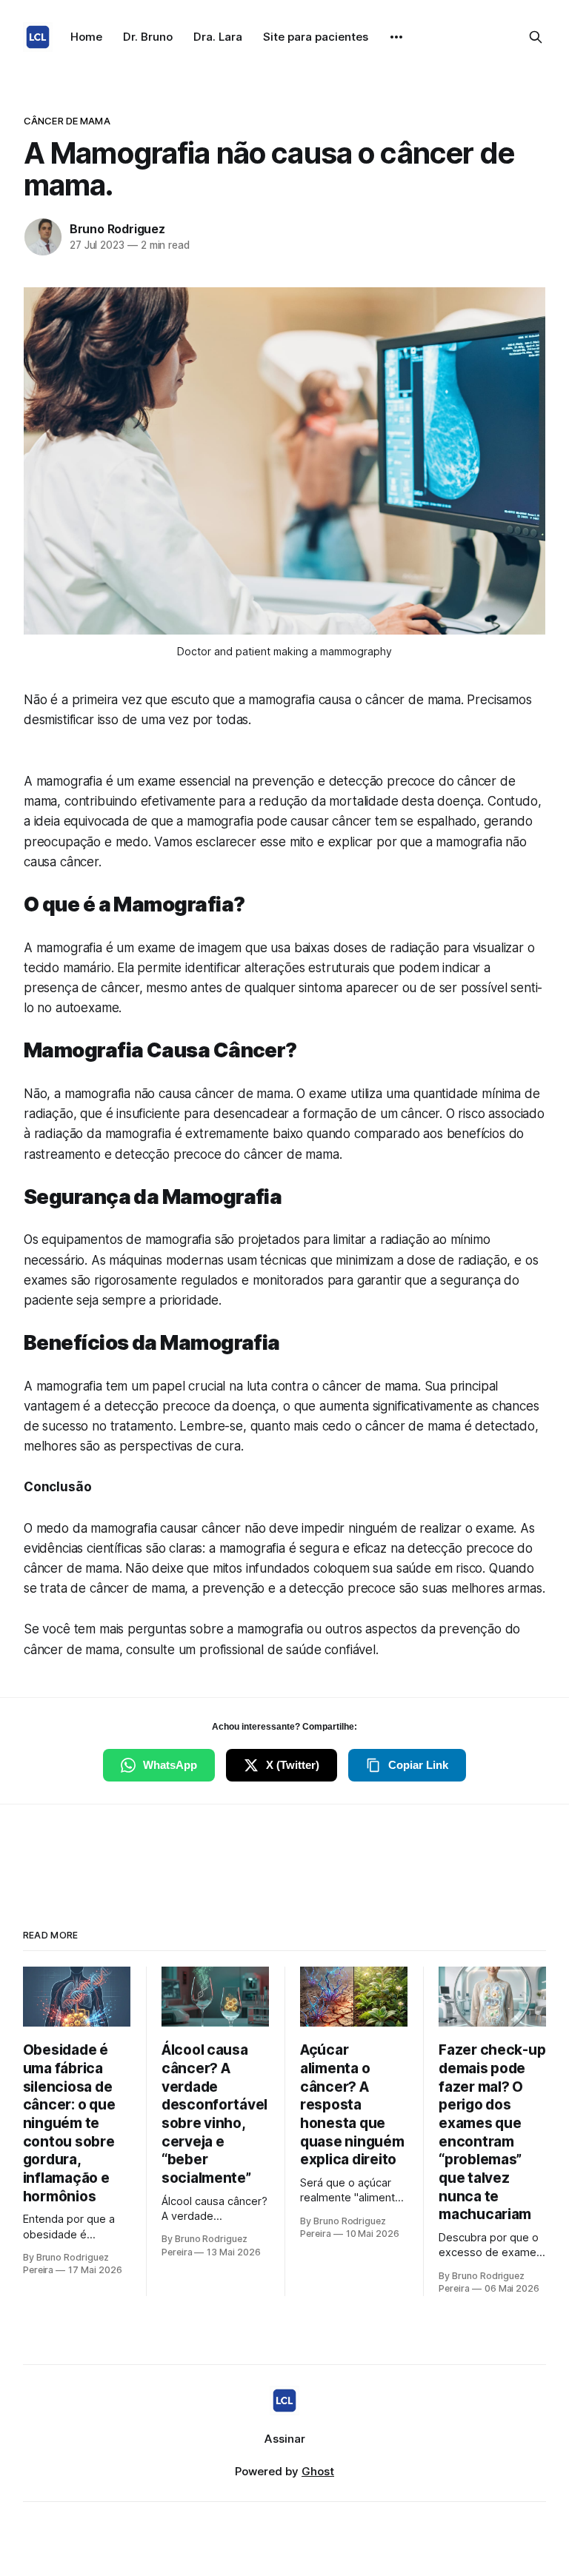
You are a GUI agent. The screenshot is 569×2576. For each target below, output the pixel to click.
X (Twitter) (293, 1765)
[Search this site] (536, 37)
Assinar (285, 2439)
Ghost (318, 2471)
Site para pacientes (316, 37)
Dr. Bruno (148, 37)
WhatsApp (170, 1765)
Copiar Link (418, 1765)
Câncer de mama (67, 121)
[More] (396, 37)
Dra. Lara (218, 37)
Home (86, 37)
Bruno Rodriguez (117, 229)
